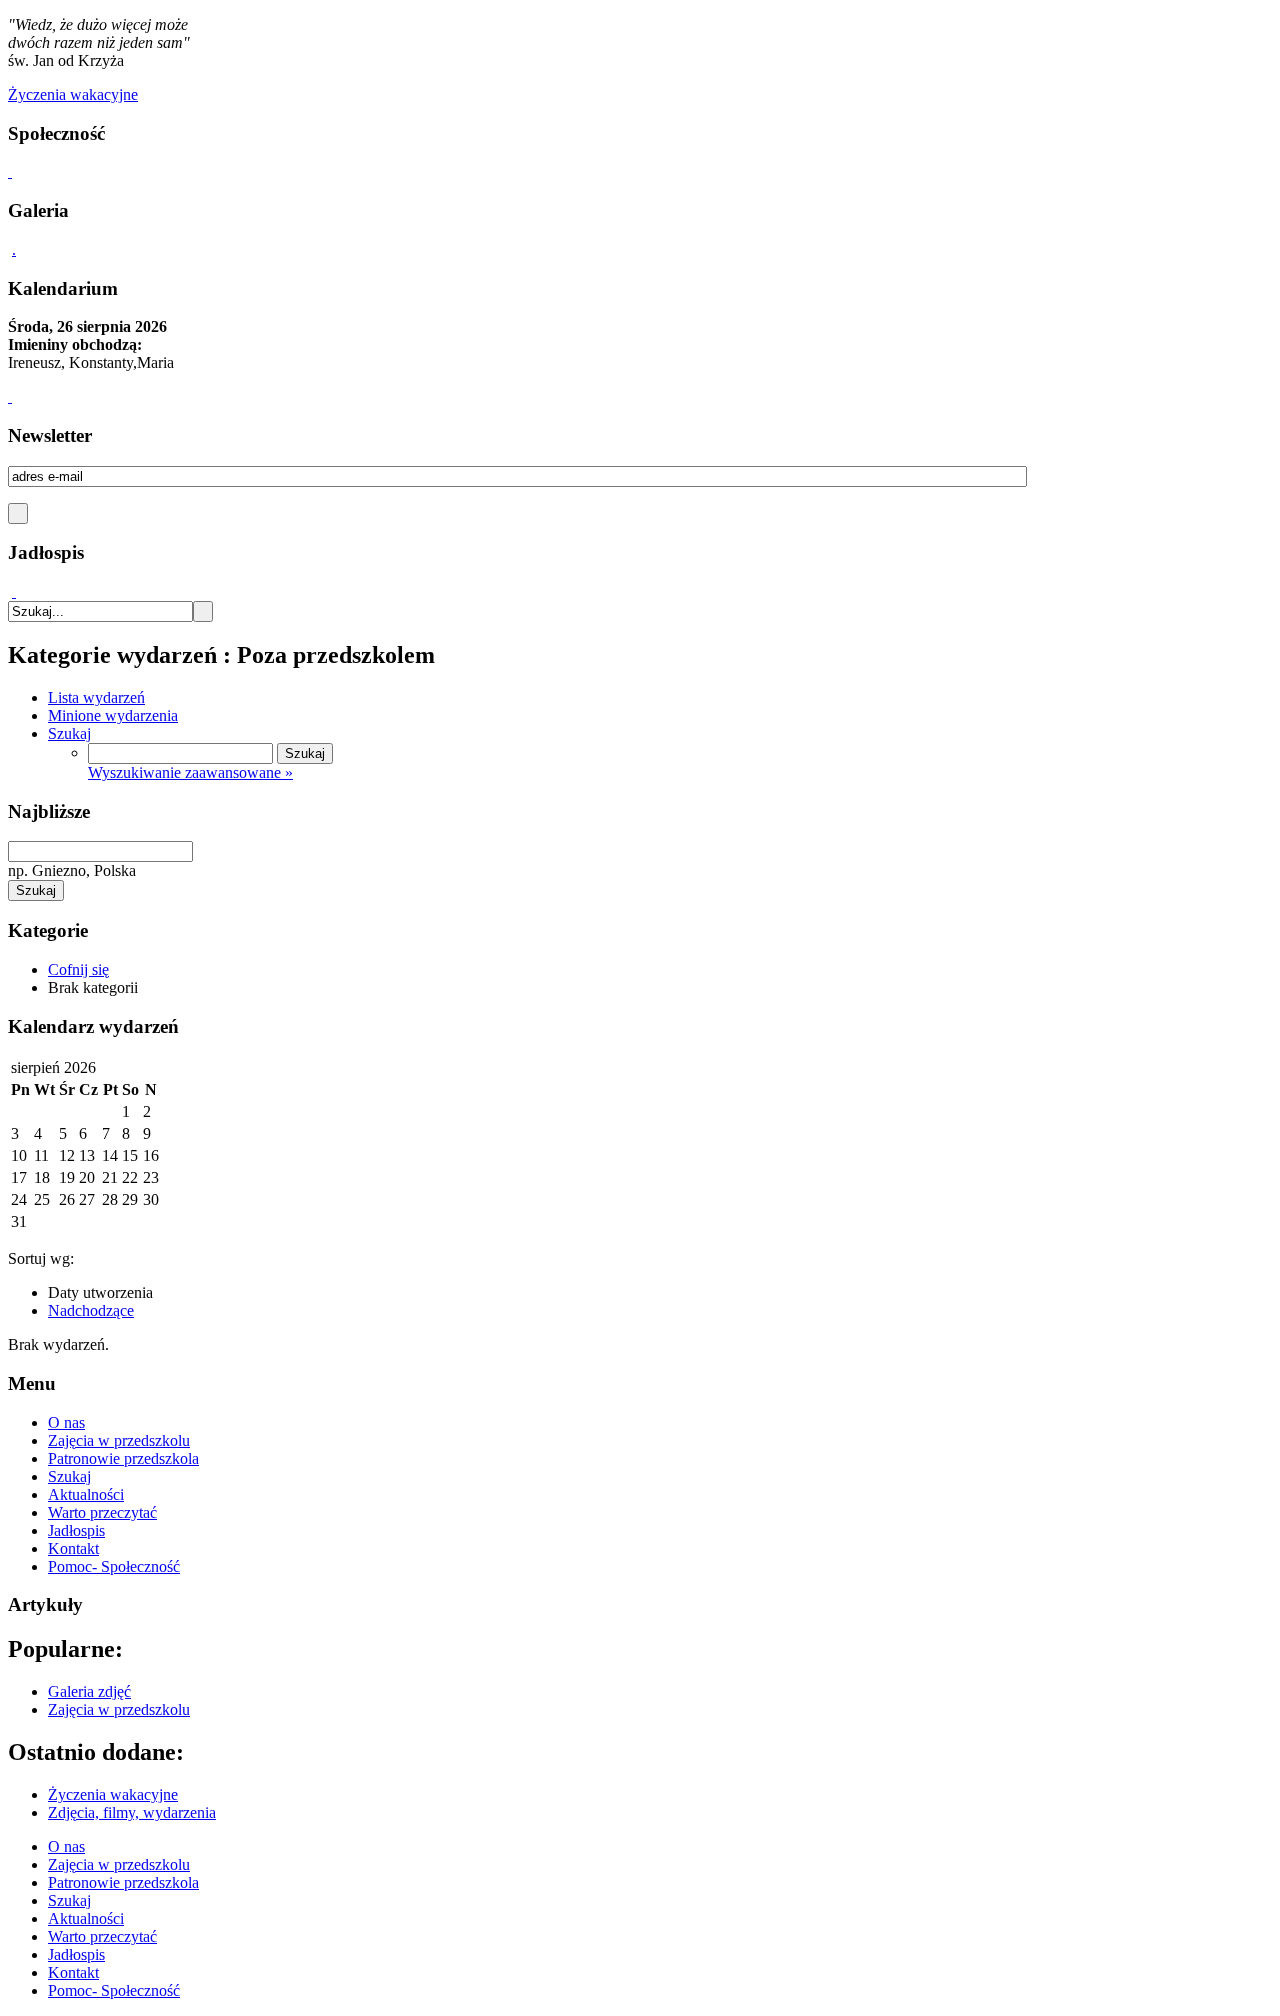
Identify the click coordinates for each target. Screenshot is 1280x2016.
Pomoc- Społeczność (114, 1566)
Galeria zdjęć (89, 1691)
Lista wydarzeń (96, 697)
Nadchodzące (91, 1310)
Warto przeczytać (102, 1512)
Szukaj (69, 733)
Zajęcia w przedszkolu (119, 1440)
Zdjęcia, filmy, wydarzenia (132, 1812)
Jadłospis (76, 1530)
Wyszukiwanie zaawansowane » (190, 772)
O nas (66, 1422)
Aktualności (86, 1494)
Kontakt (73, 1548)
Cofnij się (78, 969)
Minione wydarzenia (113, 715)
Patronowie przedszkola (123, 1458)
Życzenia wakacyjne (113, 1794)
